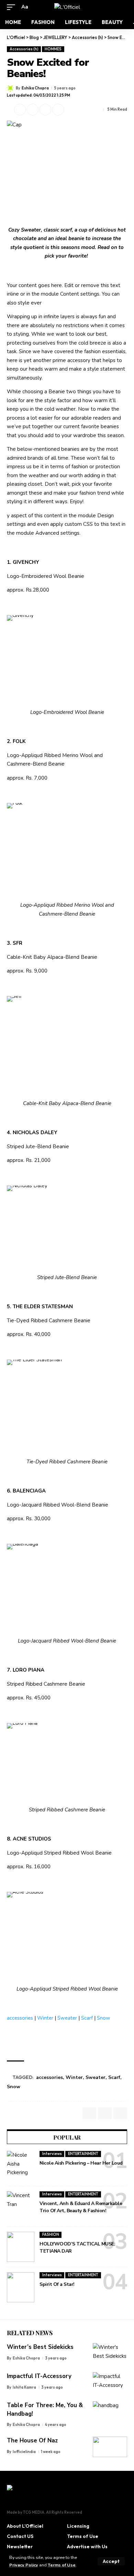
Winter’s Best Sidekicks (40, 2347)
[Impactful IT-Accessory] (110, 2382)
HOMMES (53, 49)
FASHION (51, 2234)
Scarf (87, 2018)
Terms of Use (62, 2565)
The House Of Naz (32, 2441)
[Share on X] (20, 110)
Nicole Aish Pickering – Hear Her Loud (81, 2163)
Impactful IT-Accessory (39, 2376)
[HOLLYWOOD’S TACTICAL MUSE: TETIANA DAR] (21, 2247)
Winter (45, 2018)
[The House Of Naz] (110, 2447)
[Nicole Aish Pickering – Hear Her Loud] (21, 2166)
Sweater (67, 2018)
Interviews (52, 2154)
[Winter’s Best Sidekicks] (110, 2353)
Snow (104, 2018)
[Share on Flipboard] (33, 110)
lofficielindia (24, 2452)
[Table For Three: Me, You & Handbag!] (110, 2412)
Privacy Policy (24, 2565)
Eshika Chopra (35, 88)
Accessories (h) (24, 49)
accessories (20, 2018)
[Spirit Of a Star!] (21, 2287)
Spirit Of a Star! (57, 2284)
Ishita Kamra (24, 2387)
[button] (111, 2561)
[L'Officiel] (67, 7)
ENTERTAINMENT (83, 2154)
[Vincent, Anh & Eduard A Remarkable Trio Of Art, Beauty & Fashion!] (21, 2206)
